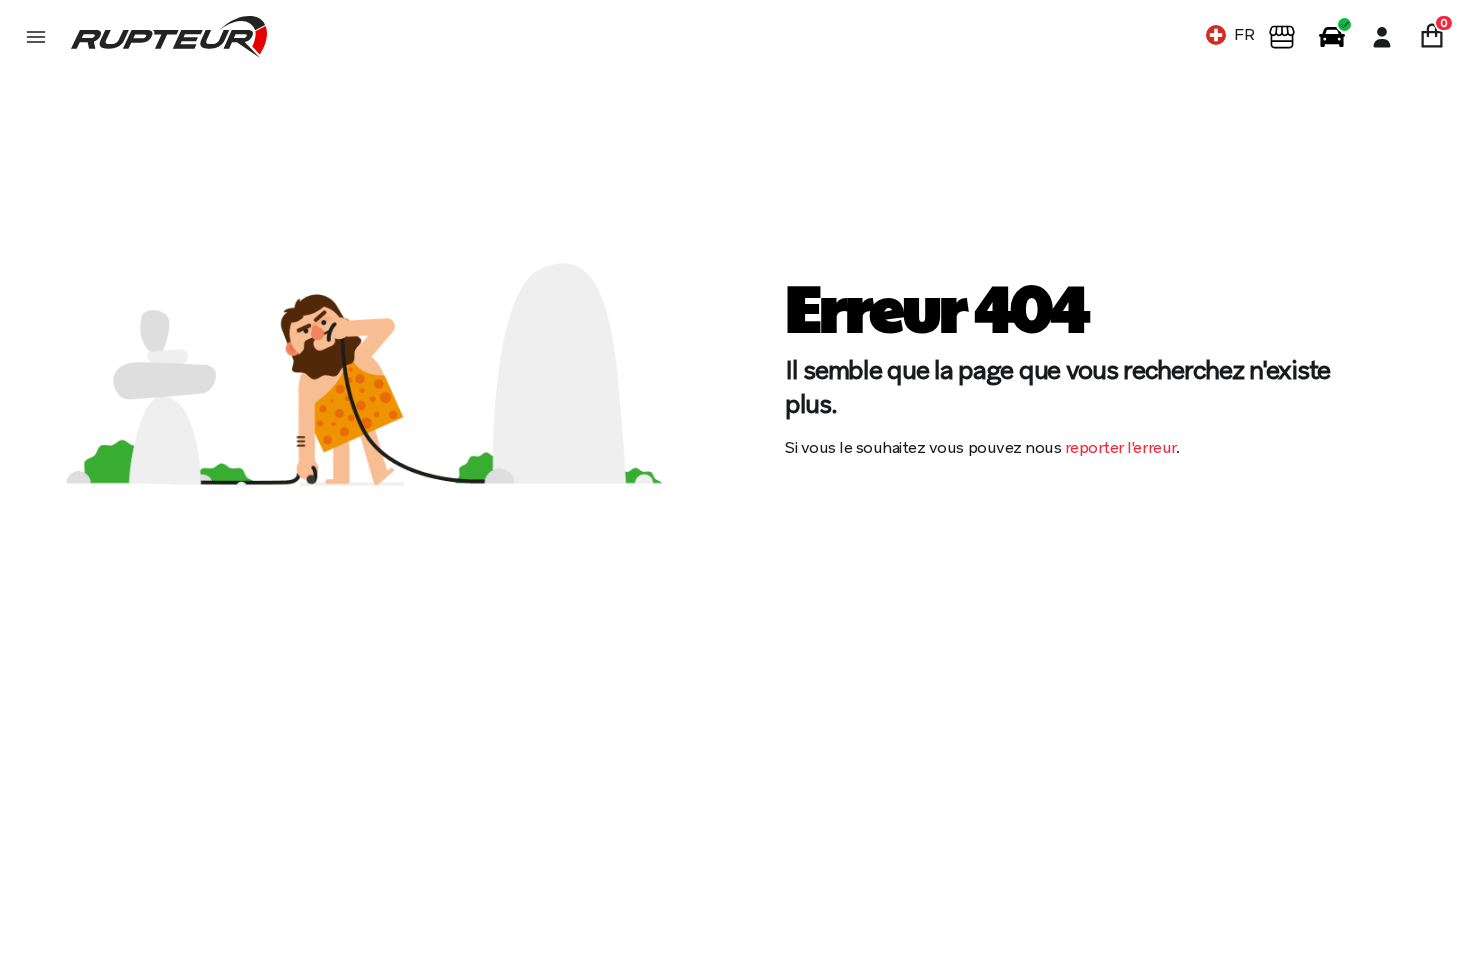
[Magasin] (1282, 37)
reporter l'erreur (1120, 447)
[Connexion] (1382, 37)
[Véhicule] (1332, 37)
